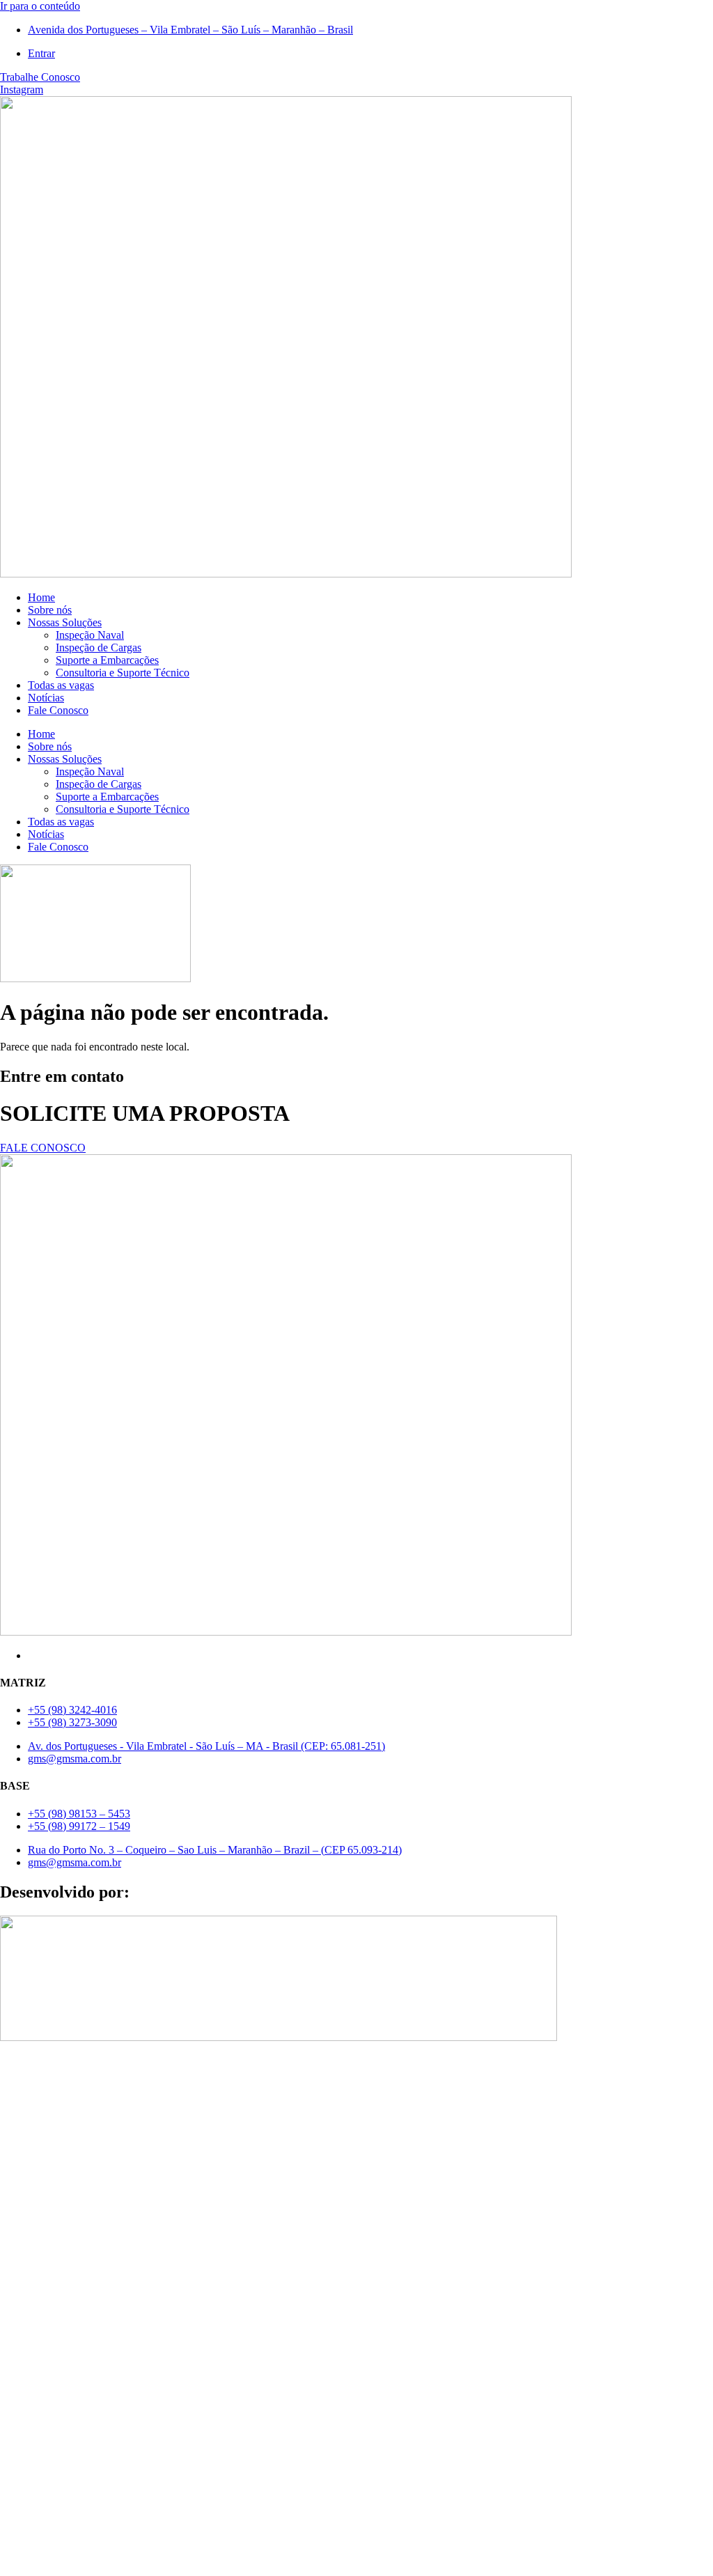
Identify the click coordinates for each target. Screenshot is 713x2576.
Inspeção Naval (90, 635)
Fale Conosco (58, 710)
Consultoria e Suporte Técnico (123, 673)
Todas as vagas (61, 685)
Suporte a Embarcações (107, 660)
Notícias (46, 698)
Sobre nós (50, 610)
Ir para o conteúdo (40, 6)
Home (41, 597)
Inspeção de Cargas (99, 647)
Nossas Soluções (65, 622)
